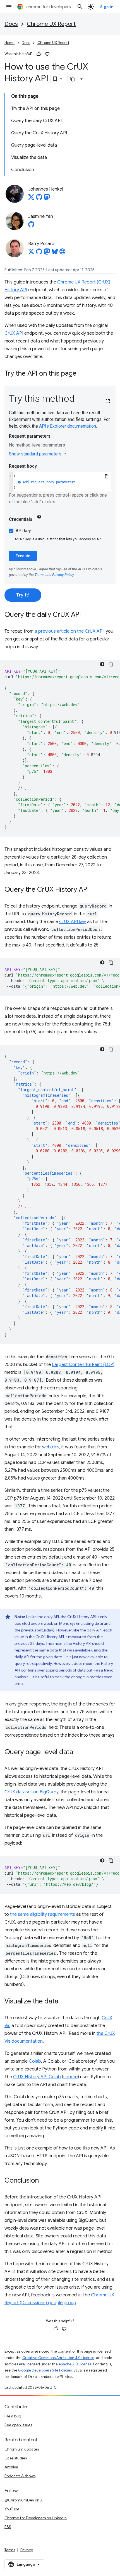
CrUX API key (73, 922)
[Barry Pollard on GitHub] (39, 253)
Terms (10, 2550)
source (70, 2077)
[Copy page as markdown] (73, 79)
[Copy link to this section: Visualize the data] (64, 2002)
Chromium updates (22, 2449)
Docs (11, 24)
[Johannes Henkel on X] (31, 199)
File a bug (13, 2416)
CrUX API (14, 333)
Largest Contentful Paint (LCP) (83, 1365)
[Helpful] (39, 54)
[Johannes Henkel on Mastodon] (47, 199)
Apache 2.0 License (75, 2364)
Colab (35, 2061)
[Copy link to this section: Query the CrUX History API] (94, 890)
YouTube (12, 2509)
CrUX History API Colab (37, 2077)
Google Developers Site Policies (45, 2370)
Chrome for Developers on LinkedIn (36, 2518)
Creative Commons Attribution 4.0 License (58, 2358)
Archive (11, 2467)
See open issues (18, 2425)
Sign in (107, 7)
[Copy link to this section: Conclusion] (44, 2181)
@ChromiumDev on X (24, 2500)
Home (9, 43)
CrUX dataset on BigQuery (31, 1792)
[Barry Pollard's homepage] (63, 253)
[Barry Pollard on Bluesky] (55, 253)
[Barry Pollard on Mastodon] (47, 253)
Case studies (16, 2458)
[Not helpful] (47, 54)
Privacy (27, 2550)
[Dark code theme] (102, 664)
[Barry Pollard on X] (31, 253)
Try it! (23, 595)
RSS (8, 2527)
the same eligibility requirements (43, 1914)
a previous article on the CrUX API (69, 631)
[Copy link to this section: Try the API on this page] (82, 374)
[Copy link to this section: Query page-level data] (79, 1752)
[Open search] (80, 7)
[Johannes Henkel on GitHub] (39, 199)
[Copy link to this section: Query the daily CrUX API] (87, 615)
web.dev (51, 1447)
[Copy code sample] (111, 664)
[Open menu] (9, 7)
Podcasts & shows (20, 2476)
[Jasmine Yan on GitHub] (31, 226)
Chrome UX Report (51, 24)
